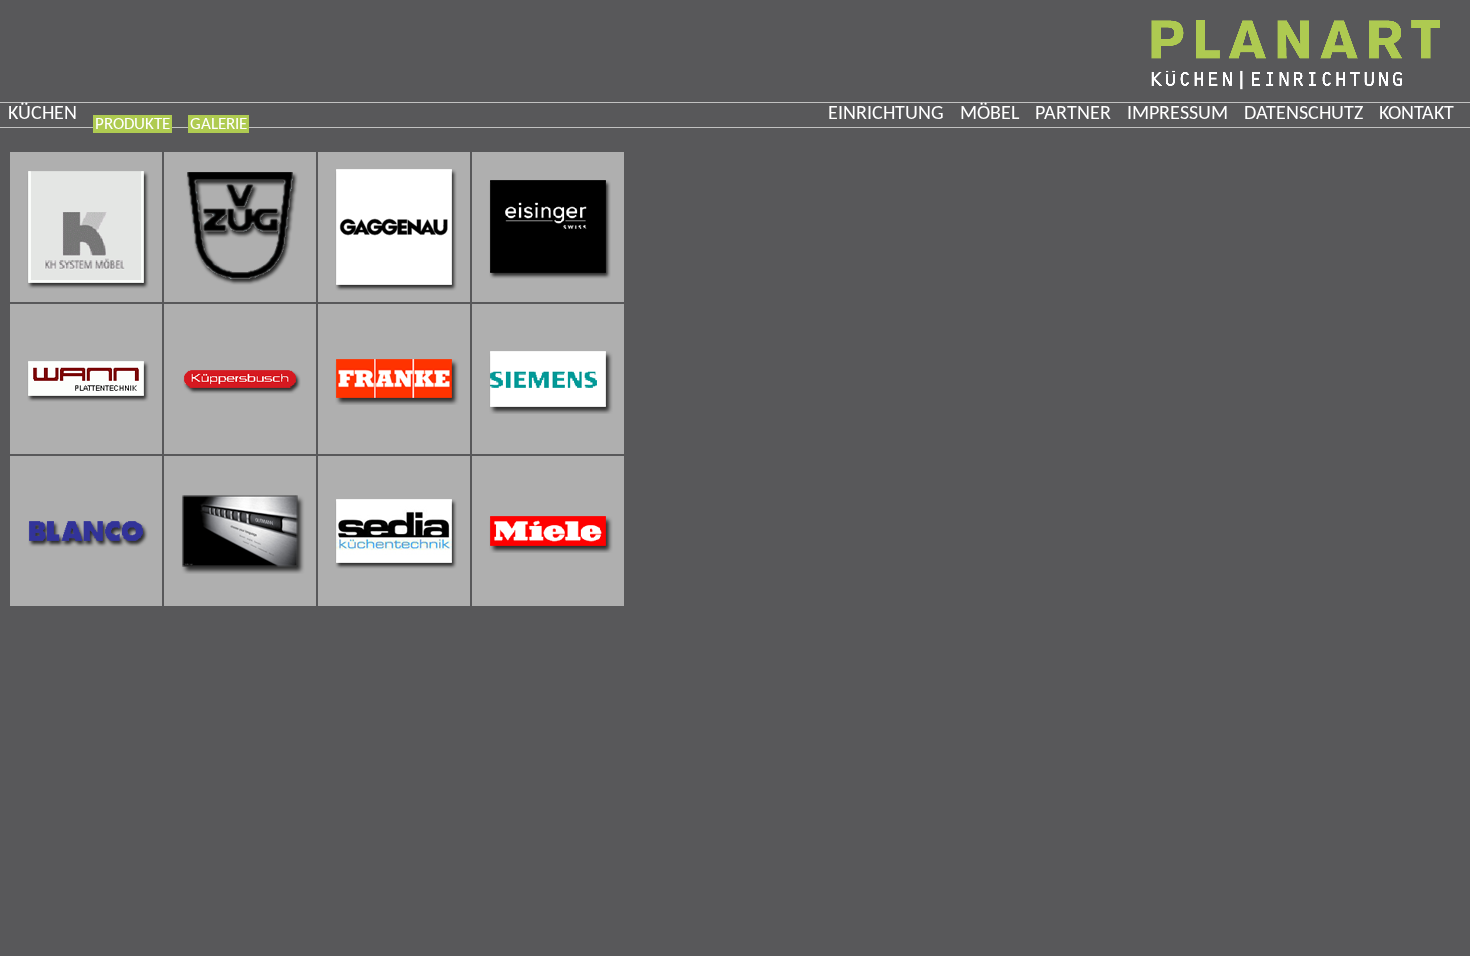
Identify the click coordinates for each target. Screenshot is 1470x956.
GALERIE (218, 124)
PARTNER (1073, 114)
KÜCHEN (42, 114)
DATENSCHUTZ (1303, 114)
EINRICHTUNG (886, 114)
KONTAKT (1416, 114)
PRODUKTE (132, 124)
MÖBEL (989, 114)
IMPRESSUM (1177, 114)
